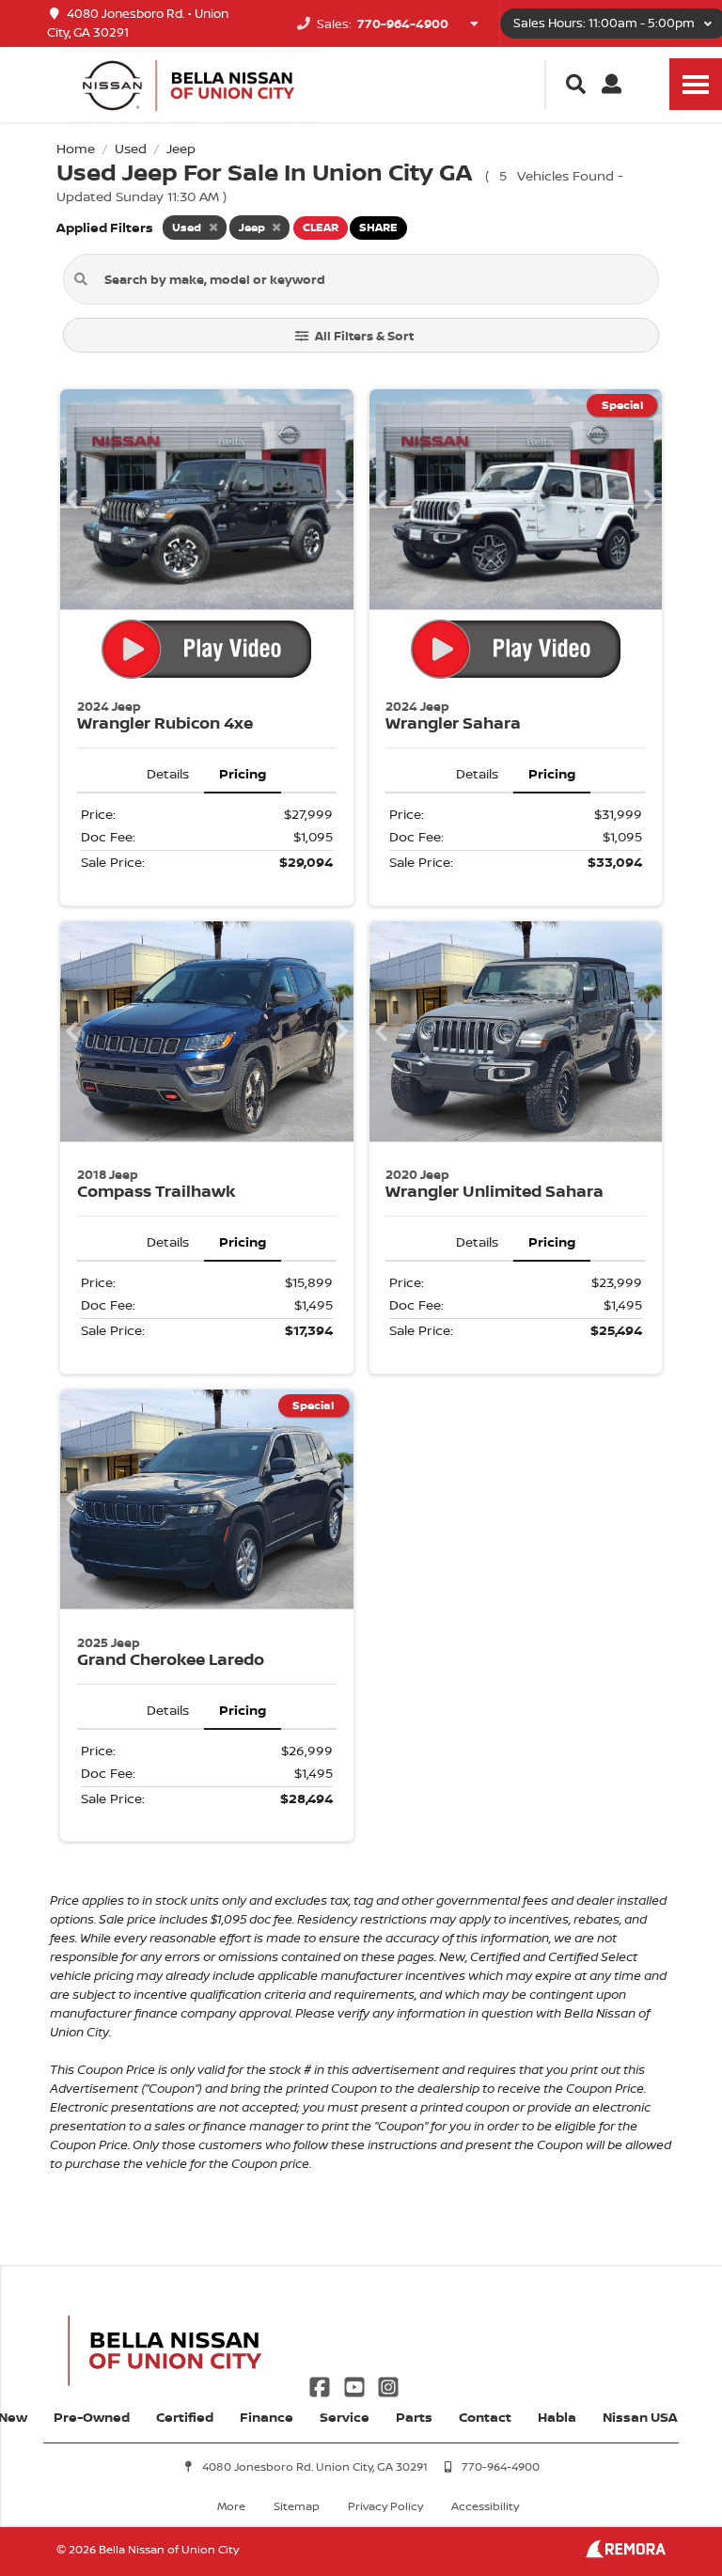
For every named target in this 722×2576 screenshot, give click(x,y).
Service (345, 2417)
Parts (414, 2417)
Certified (185, 2417)
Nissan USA (640, 2417)
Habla (557, 2417)
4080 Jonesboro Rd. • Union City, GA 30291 (138, 23)
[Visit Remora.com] (626, 2553)
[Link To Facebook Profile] (322, 2386)
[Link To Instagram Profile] (388, 2386)
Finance (267, 2417)
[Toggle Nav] (696, 84)
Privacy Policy (385, 2506)
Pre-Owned (92, 2417)
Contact (485, 2417)
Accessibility (485, 2506)
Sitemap (297, 2506)
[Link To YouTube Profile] (355, 2386)
